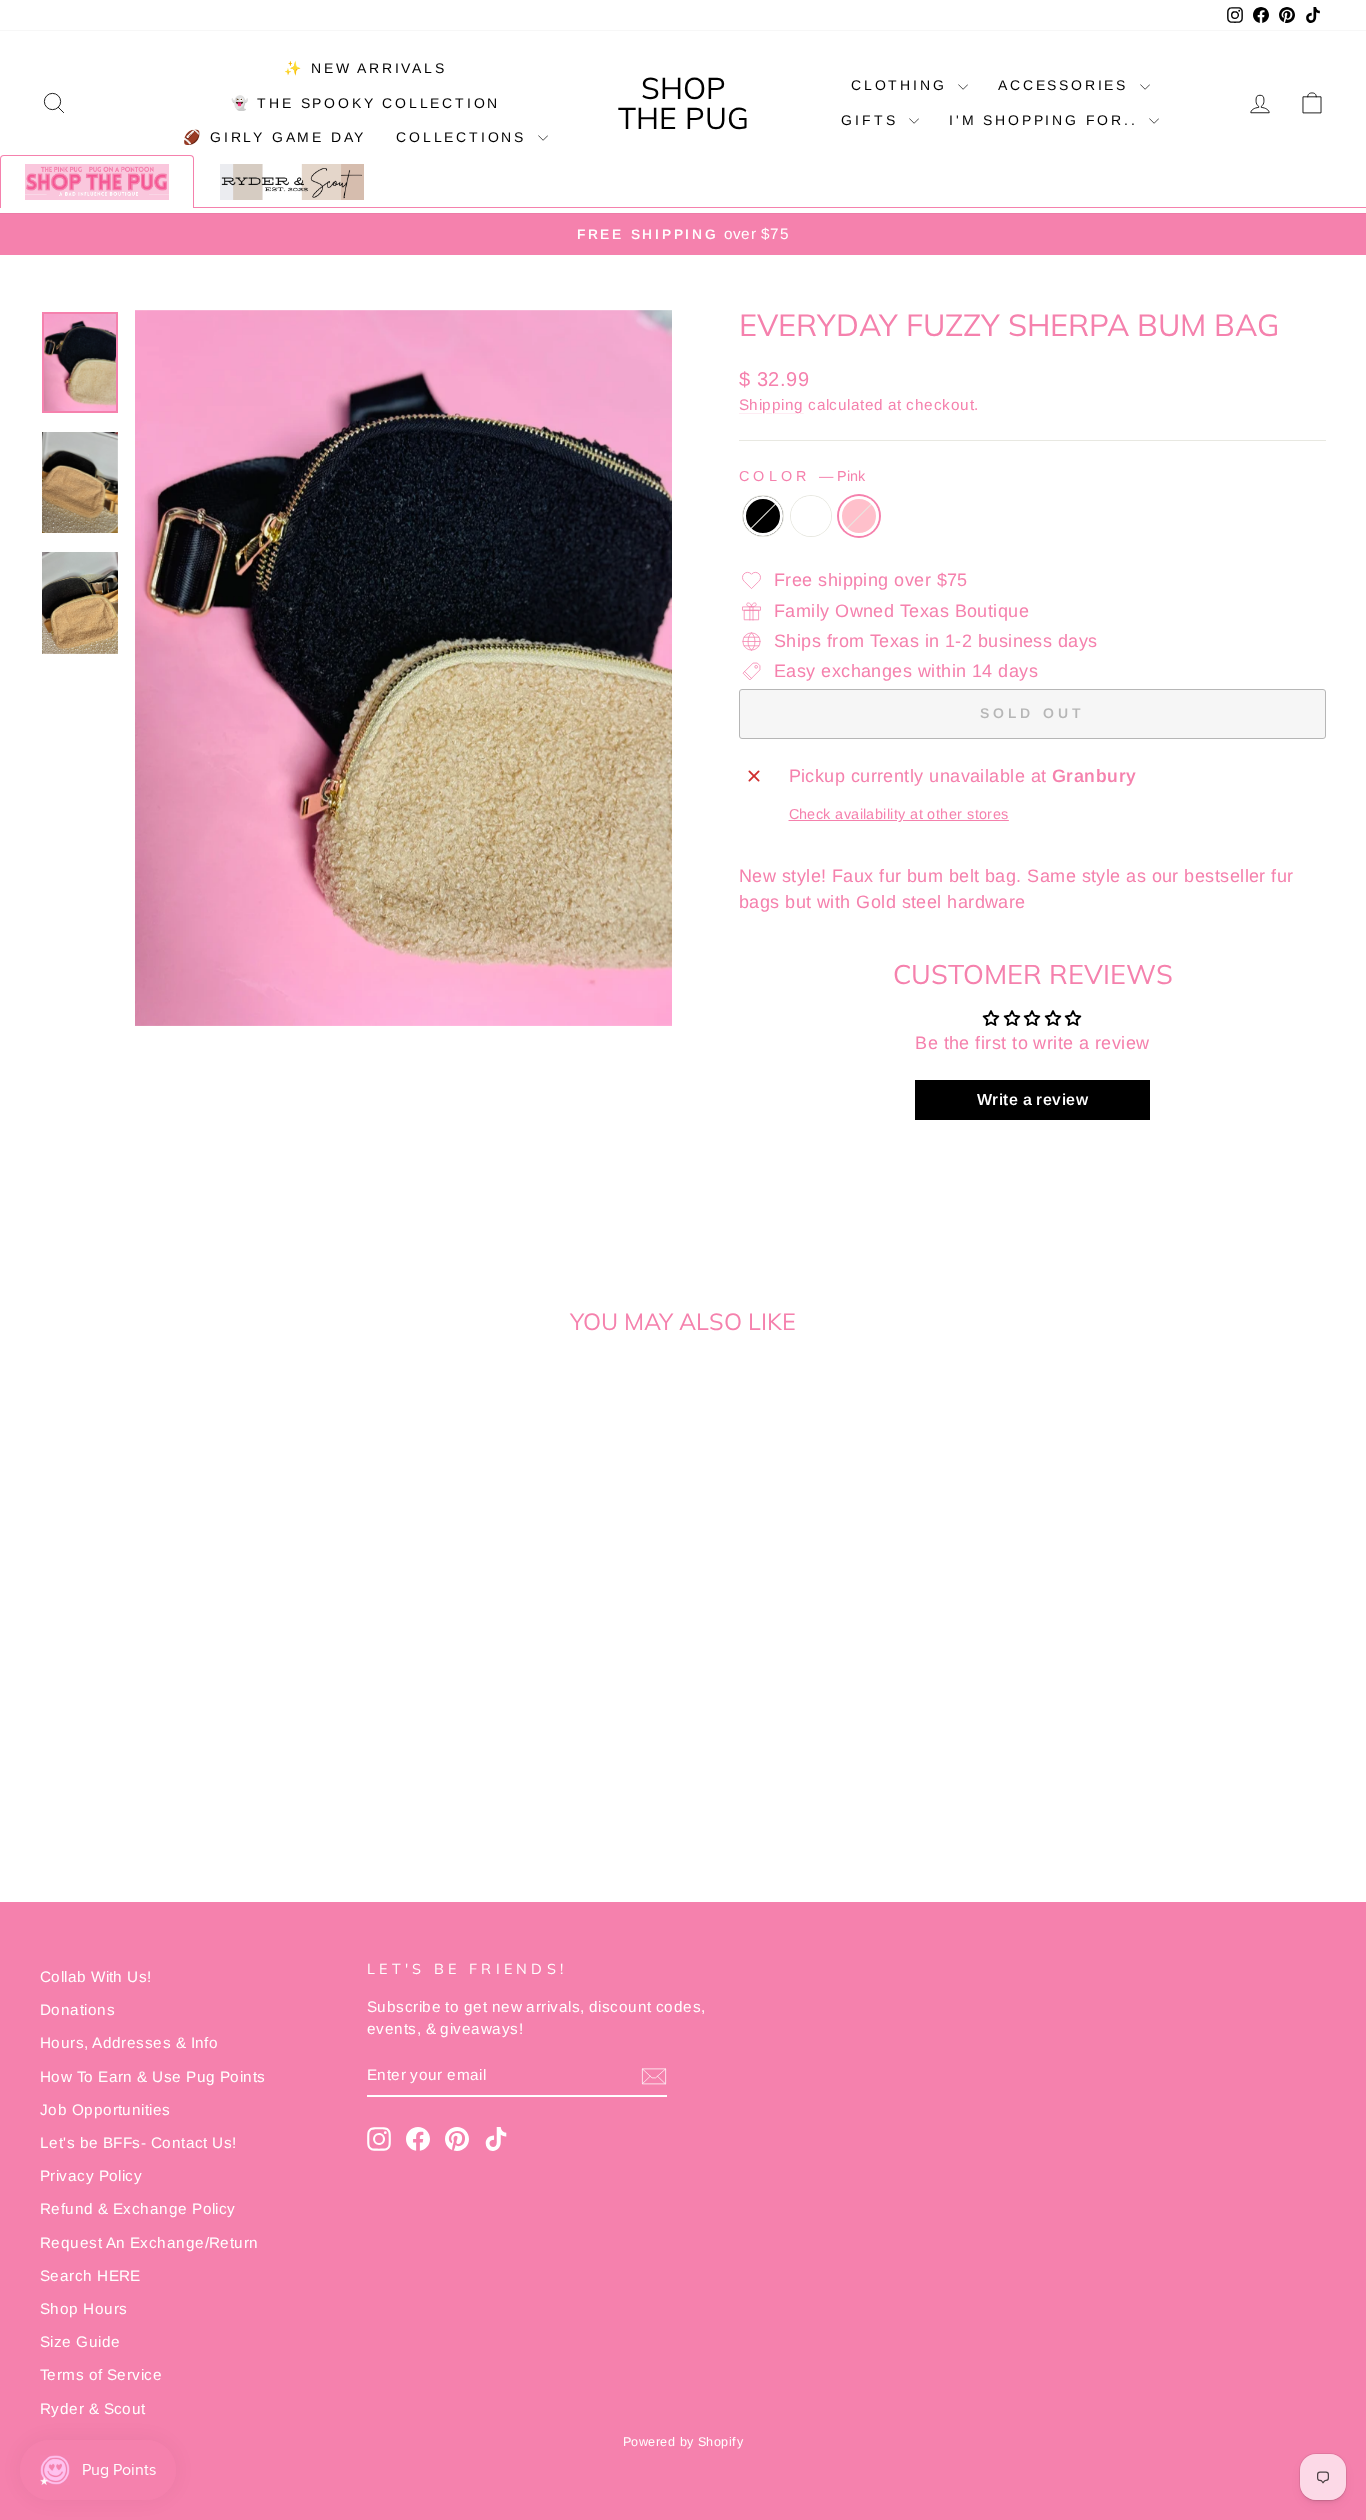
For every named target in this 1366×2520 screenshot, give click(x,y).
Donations (77, 2009)
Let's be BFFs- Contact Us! (138, 2142)
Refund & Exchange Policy (138, 2208)
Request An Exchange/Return (149, 2242)
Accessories (1066, 85)
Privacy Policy (91, 2175)
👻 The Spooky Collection (365, 103)
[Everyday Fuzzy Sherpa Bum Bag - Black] (165, 1783)
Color (802, 476)
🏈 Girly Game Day (274, 137)
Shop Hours (84, 2308)
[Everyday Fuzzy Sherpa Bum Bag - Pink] (219, 1783)
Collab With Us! (96, 1976)
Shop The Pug (683, 103)
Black (763, 516)
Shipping (771, 404)
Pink (859, 516)
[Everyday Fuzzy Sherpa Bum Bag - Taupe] (192, 1783)
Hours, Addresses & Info (129, 2042)
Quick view (192, 1664)
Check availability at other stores (899, 814)
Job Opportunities (105, 2109)
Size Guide (80, 2341)
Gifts (872, 120)
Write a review (1032, 1099)
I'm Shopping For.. (1046, 120)
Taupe (811, 516)
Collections (464, 137)
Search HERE (90, 2275)
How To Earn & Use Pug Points (153, 2076)
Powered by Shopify (683, 2442)
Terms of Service (101, 2374)
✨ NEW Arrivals (365, 68)
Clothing (902, 85)
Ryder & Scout (93, 2408)
